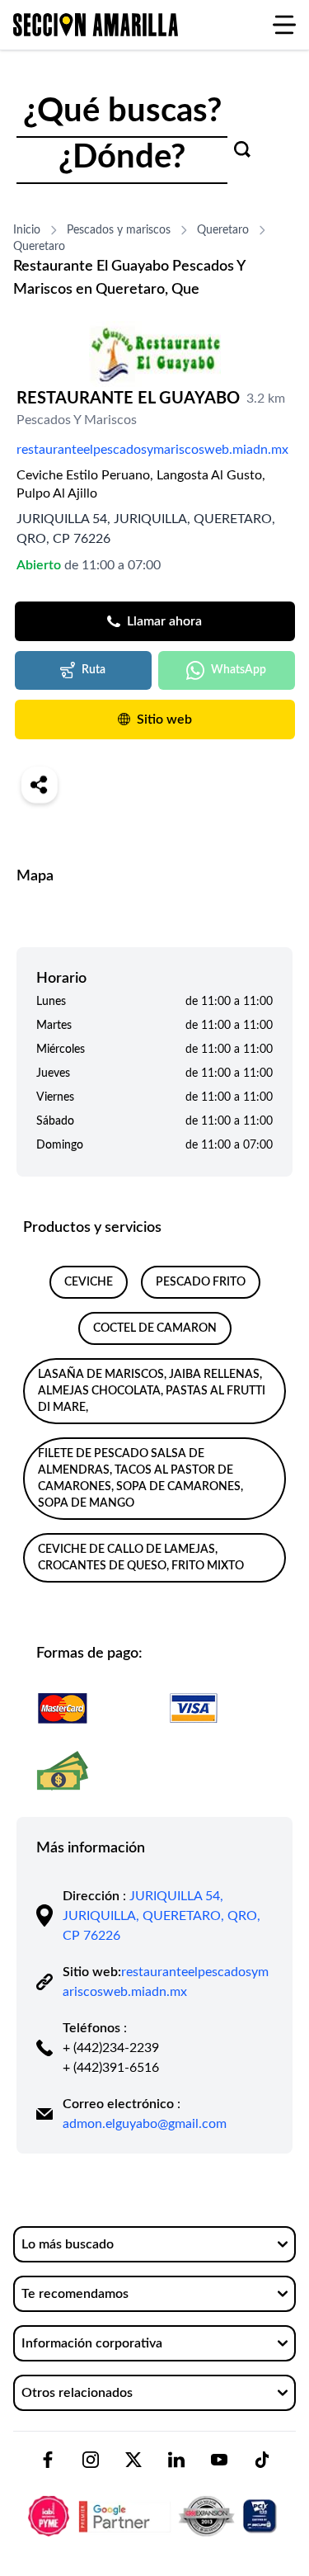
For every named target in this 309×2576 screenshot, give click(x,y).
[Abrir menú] (284, 25)
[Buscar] (242, 149)
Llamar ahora (164, 621)
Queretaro (223, 230)
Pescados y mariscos (119, 230)
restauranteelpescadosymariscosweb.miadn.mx (152, 450)
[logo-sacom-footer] (154, 2502)
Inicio (27, 230)
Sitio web (164, 719)
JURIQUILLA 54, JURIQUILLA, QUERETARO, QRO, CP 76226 (162, 1916)
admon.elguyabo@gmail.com (145, 2124)
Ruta (94, 670)
